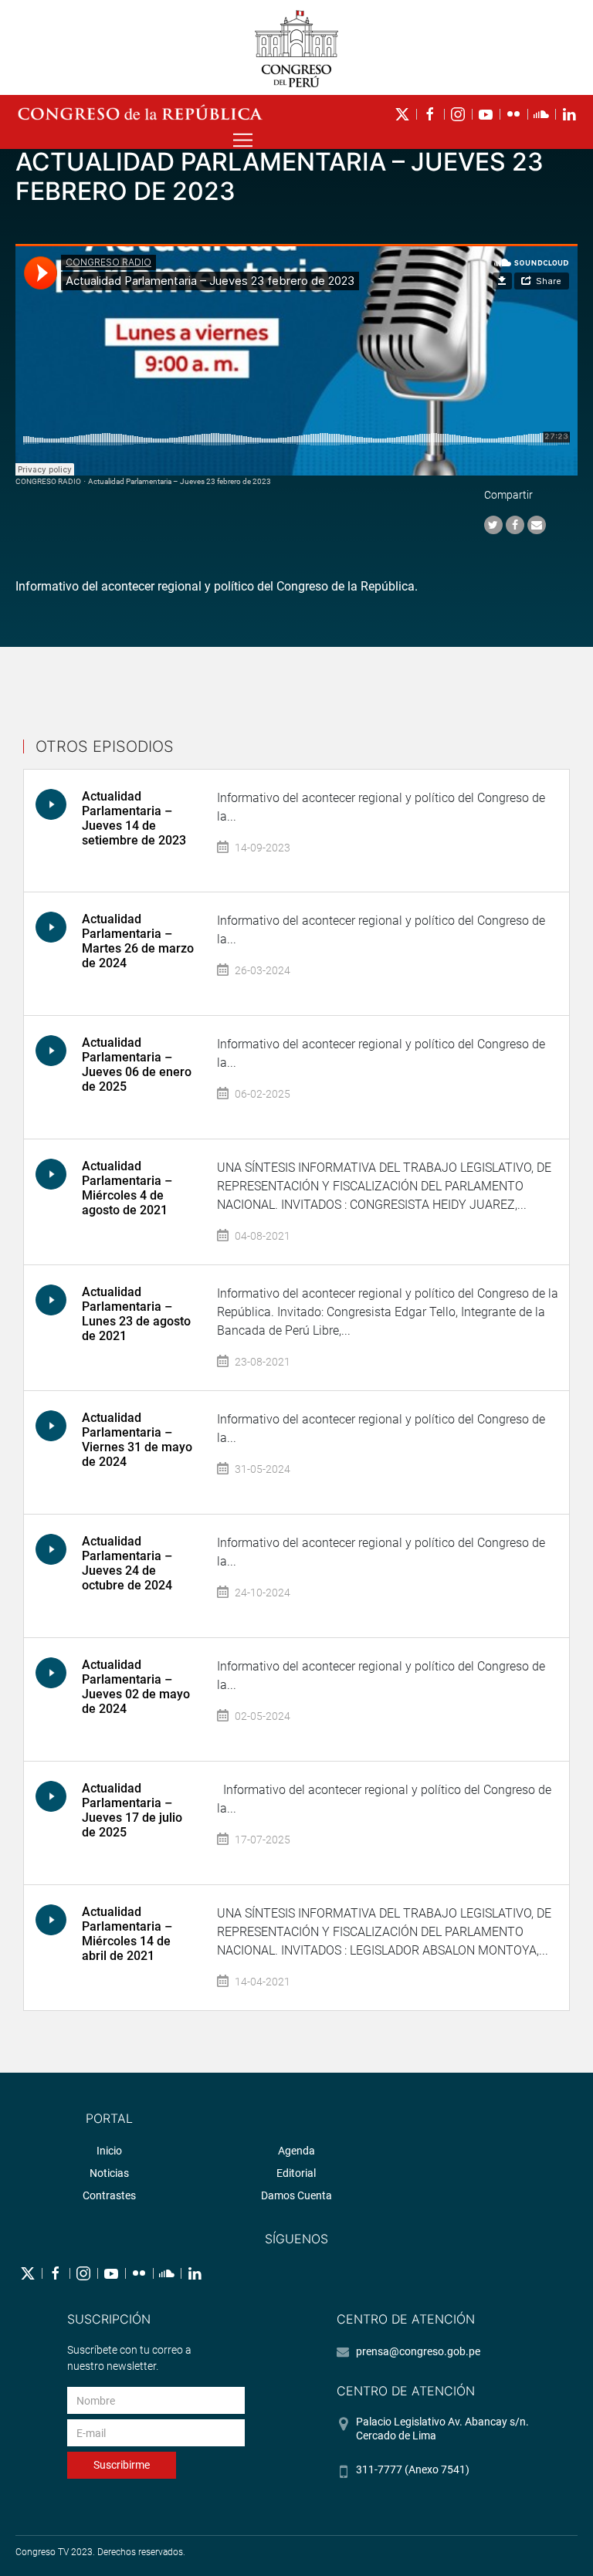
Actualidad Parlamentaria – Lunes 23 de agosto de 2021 (136, 1314)
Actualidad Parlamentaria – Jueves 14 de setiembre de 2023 (134, 819)
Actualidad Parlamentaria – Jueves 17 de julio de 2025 (132, 1811)
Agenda (296, 2151)
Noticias (109, 2173)
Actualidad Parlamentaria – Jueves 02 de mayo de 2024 (136, 1687)
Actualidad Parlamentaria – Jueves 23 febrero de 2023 (180, 481)
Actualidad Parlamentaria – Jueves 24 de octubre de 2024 (127, 1564)
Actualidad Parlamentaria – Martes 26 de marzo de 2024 (138, 941)
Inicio (109, 2151)
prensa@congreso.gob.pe (418, 2351)
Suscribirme (122, 2465)
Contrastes (109, 2195)
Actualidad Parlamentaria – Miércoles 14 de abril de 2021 (127, 1934)
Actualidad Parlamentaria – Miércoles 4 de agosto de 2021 (127, 1188)
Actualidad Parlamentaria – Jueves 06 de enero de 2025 (137, 1065)
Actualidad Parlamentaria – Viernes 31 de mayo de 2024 (137, 1440)
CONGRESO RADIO (48, 481)
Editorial (296, 2173)
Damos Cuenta (296, 2195)
